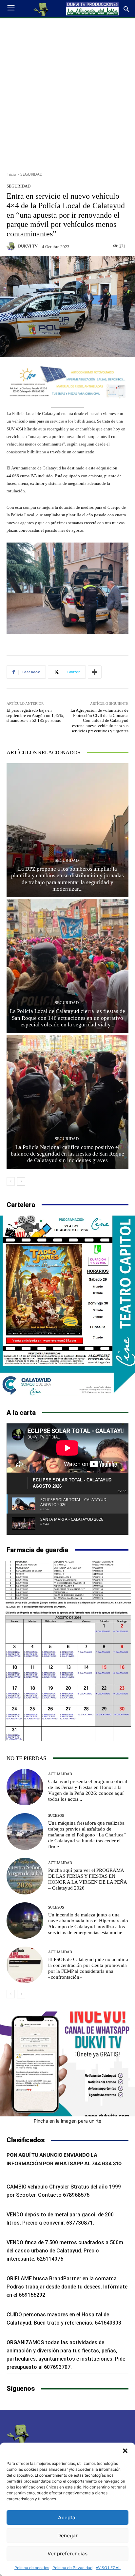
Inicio (11, 174)
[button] (125, 2451)
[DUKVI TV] (12, 246)
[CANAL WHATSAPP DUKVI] (67, 2064)
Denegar (67, 2536)
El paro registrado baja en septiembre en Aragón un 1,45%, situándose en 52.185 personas (35, 715)
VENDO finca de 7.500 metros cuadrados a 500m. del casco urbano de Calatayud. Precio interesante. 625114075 (66, 2251)
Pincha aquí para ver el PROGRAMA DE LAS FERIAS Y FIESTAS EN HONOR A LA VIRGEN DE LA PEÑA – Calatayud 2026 (88, 1879)
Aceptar (68, 2517)
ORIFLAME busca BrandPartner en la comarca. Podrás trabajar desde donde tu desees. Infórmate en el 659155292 (67, 2287)
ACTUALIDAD (60, 1774)
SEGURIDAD (31, 174)
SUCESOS (56, 1816)
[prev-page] (11, 1181)
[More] (95, 672)
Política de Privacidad (72, 2568)
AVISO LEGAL (108, 2568)
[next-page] (21, 1181)
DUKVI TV (28, 246)
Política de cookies (32, 2568)
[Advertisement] (67, 92)
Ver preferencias (67, 2554)
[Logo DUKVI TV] (41, 9)
